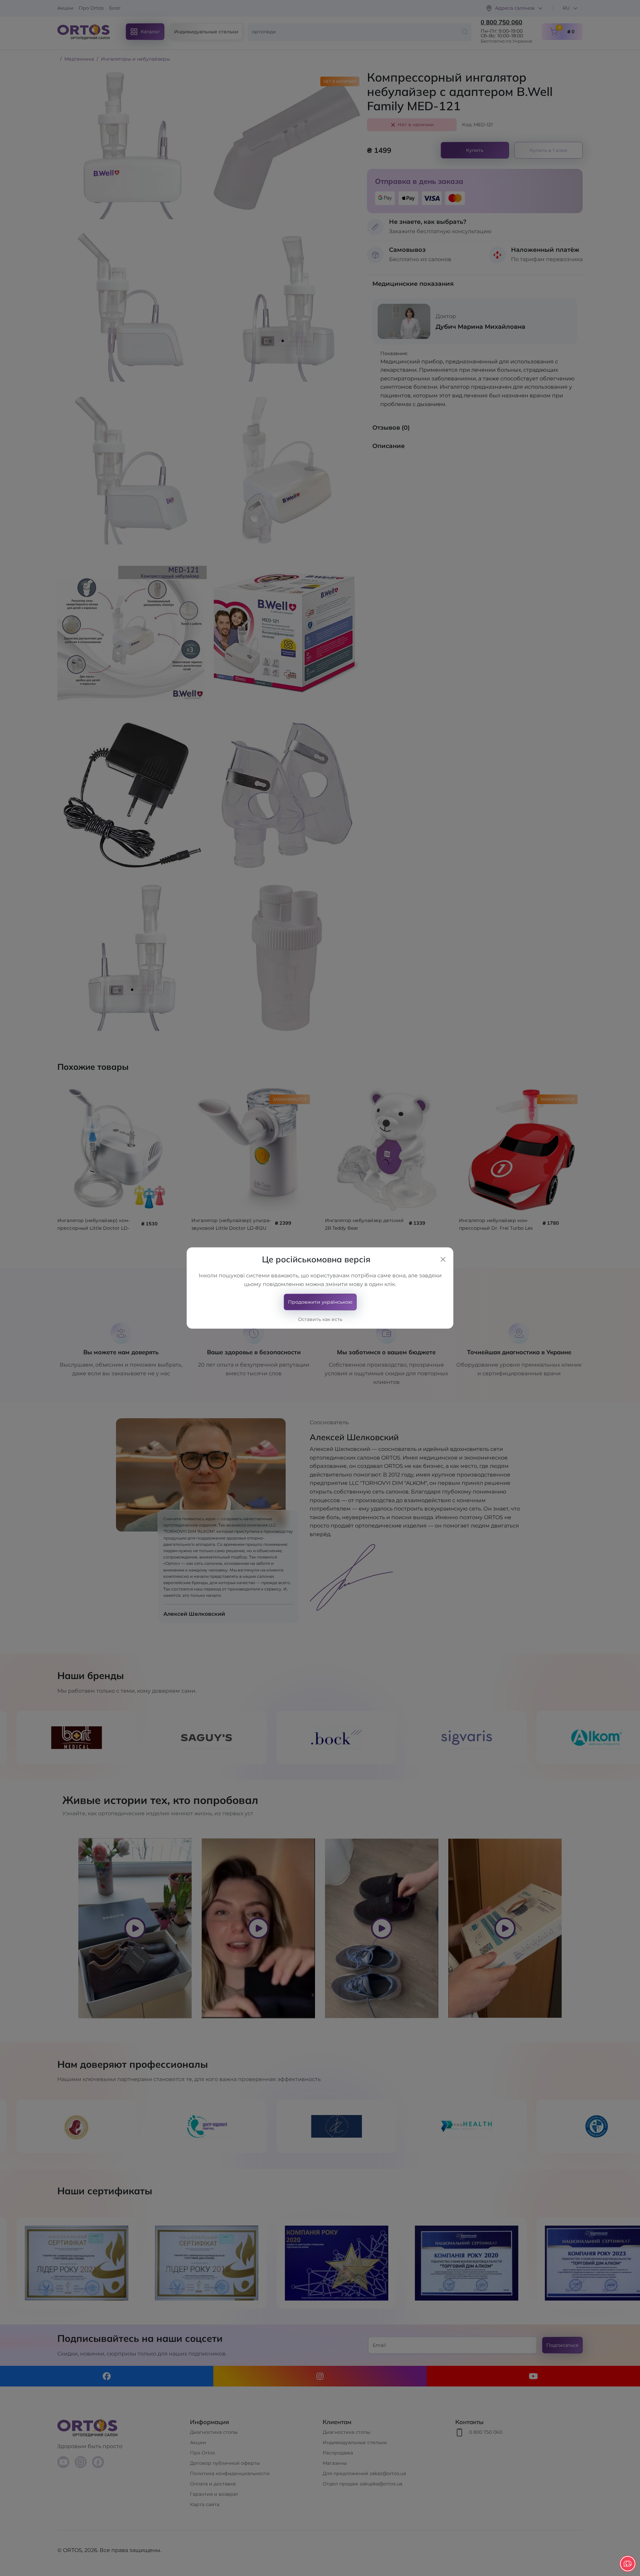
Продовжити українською (320, 1302)
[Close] (443, 1259)
